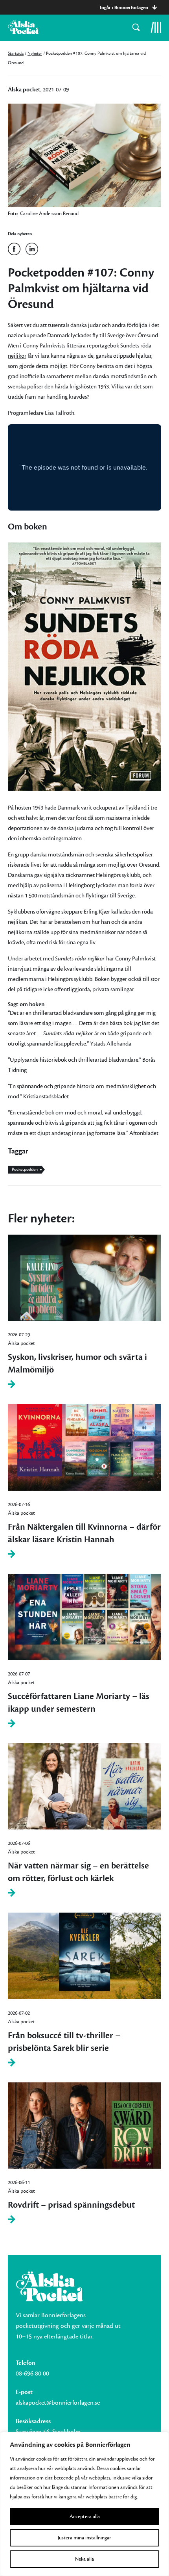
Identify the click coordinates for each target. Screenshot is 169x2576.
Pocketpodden (25, 1169)
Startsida (16, 53)
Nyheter (35, 53)
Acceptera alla (85, 2517)
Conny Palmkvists (44, 346)
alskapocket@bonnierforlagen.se (58, 2403)
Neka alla (84, 2559)
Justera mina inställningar (84, 2538)
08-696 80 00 (32, 2374)
